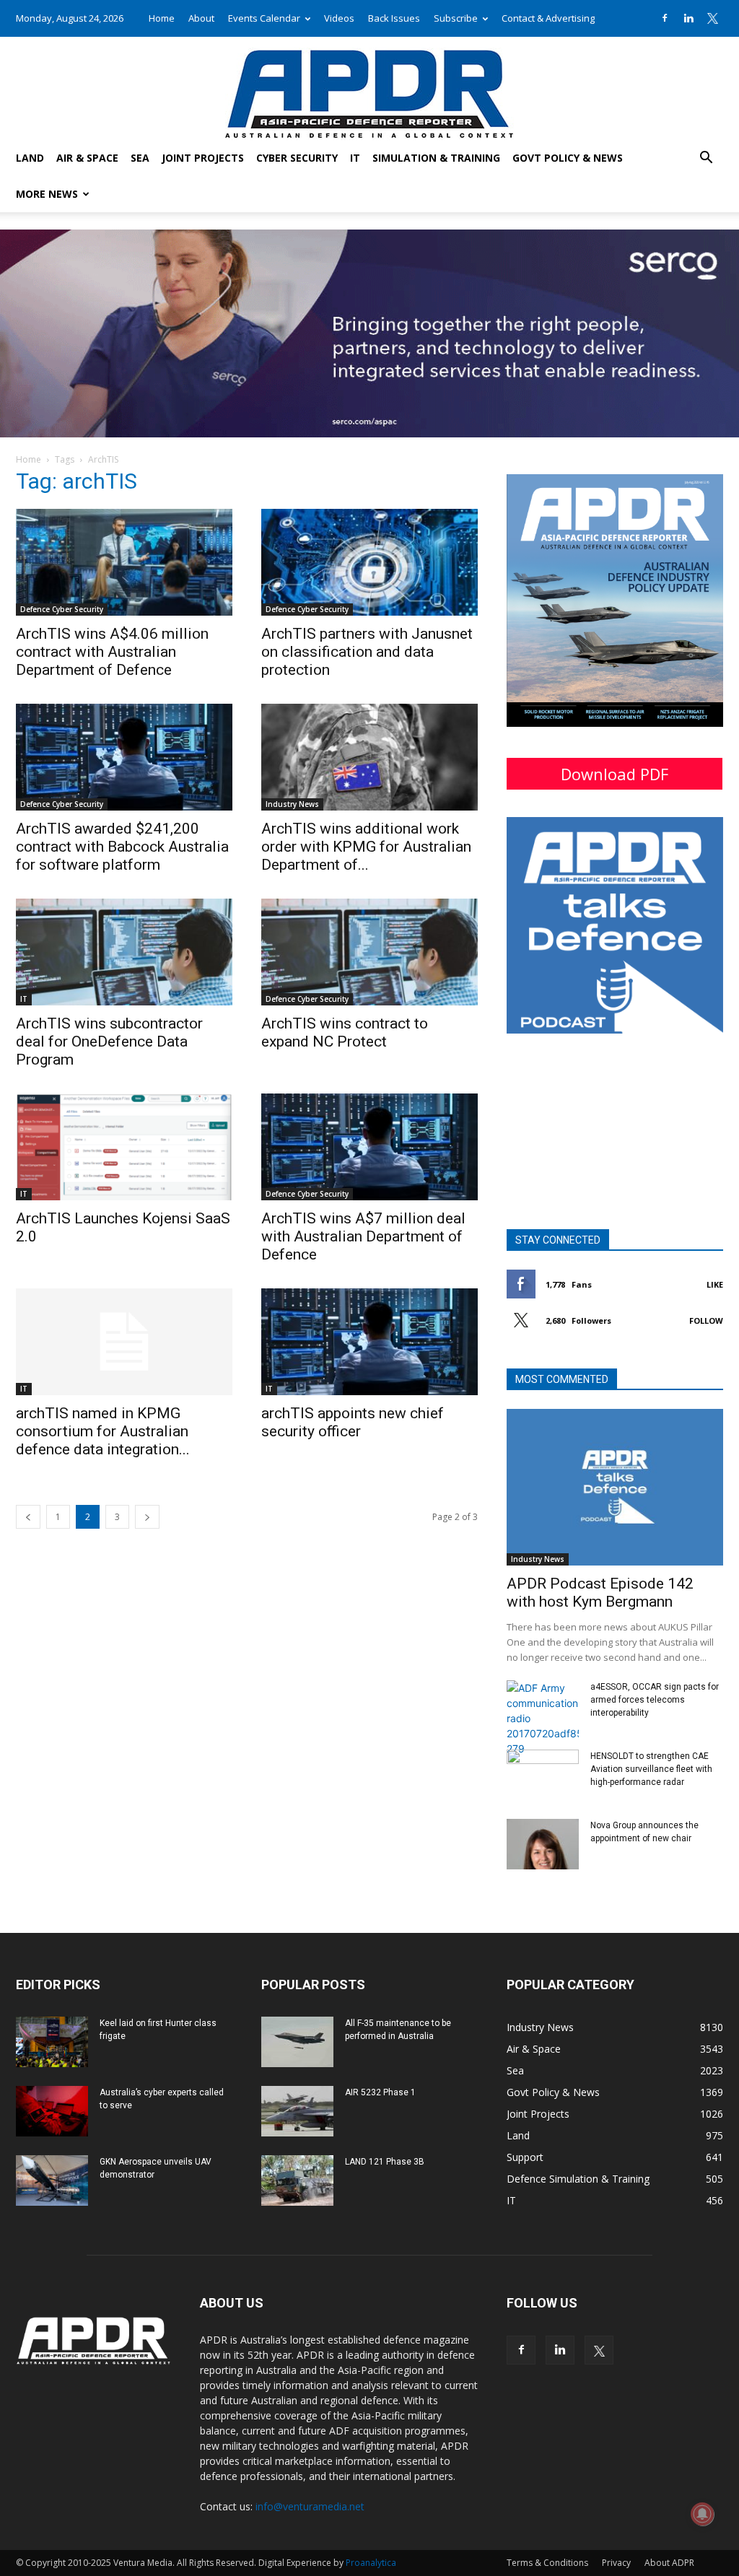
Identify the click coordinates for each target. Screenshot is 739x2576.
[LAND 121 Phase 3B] (297, 2180)
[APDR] (369, 88)
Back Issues (394, 18)
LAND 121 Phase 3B (385, 2162)
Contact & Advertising (548, 18)
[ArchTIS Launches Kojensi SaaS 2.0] (124, 1147)
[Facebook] (665, 18)
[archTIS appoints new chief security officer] (369, 1342)
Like (715, 1284)
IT (355, 158)
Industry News (292, 804)
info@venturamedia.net (310, 2506)
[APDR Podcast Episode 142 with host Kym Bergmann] (615, 1488)
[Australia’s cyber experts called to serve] (52, 2111)
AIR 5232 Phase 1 (380, 2092)
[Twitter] (712, 18)
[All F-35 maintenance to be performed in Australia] (297, 2042)
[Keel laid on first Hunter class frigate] (52, 2042)
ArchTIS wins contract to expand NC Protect (345, 1032)
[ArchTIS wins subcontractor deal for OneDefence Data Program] (124, 952)
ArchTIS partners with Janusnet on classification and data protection (367, 652)
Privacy (616, 2563)
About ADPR (669, 2563)
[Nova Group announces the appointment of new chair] (543, 1844)
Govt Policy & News (568, 158)
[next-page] (147, 1517)
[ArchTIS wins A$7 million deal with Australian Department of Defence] (369, 1147)
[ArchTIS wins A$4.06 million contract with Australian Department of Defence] (124, 562)
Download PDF (615, 774)
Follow (706, 1320)
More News (47, 194)
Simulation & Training (436, 158)
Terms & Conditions (547, 2563)
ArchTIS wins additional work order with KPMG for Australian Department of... (366, 847)
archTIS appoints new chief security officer (353, 1422)
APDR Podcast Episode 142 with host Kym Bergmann (600, 1593)
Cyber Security (297, 158)
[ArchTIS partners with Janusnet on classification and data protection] (369, 562)
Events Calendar (264, 18)
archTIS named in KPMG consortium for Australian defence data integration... (103, 1431)
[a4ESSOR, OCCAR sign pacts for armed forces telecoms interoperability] (543, 1718)
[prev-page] (28, 1517)
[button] (706, 159)
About (201, 18)
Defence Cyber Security (62, 609)
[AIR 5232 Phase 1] (297, 2111)
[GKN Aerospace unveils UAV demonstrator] (52, 2180)
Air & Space (87, 158)
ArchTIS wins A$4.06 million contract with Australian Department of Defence (112, 652)
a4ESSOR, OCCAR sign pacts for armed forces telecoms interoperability (655, 1700)
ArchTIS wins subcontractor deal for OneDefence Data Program (109, 1042)
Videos (339, 18)
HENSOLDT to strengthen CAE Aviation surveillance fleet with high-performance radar (651, 1769)
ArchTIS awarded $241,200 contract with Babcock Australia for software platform (122, 847)
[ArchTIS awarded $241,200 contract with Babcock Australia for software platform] (124, 757)
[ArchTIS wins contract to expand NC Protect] (369, 952)
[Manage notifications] (702, 2514)
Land (30, 158)
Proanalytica (371, 2563)
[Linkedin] (688, 18)
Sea (140, 158)
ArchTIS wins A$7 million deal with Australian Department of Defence (363, 1236)
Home (162, 18)
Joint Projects (203, 158)
